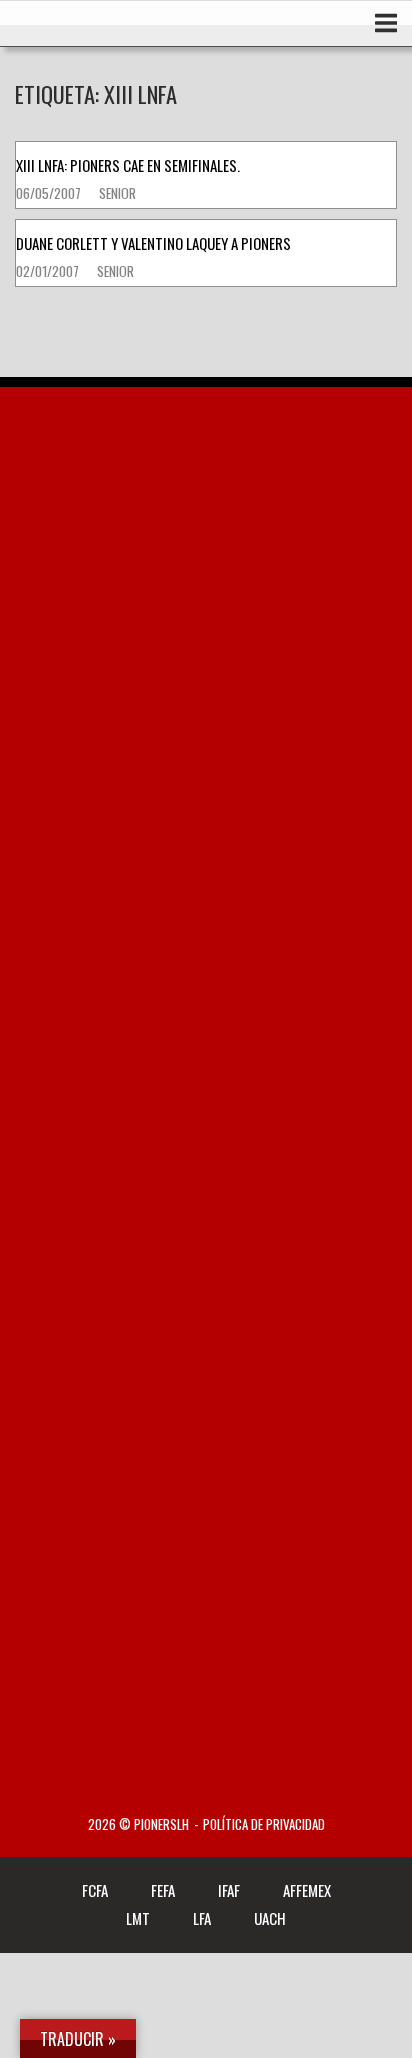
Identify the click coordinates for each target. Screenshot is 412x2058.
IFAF (229, 1890)
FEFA (163, 1890)
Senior (117, 193)
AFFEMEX (307, 1890)
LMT (138, 1918)
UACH (270, 1918)
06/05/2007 (50, 193)
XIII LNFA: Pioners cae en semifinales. (128, 165)
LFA (202, 1918)
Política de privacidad (264, 1824)
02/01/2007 (49, 271)
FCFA (95, 1890)
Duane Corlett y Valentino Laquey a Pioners (153, 243)
